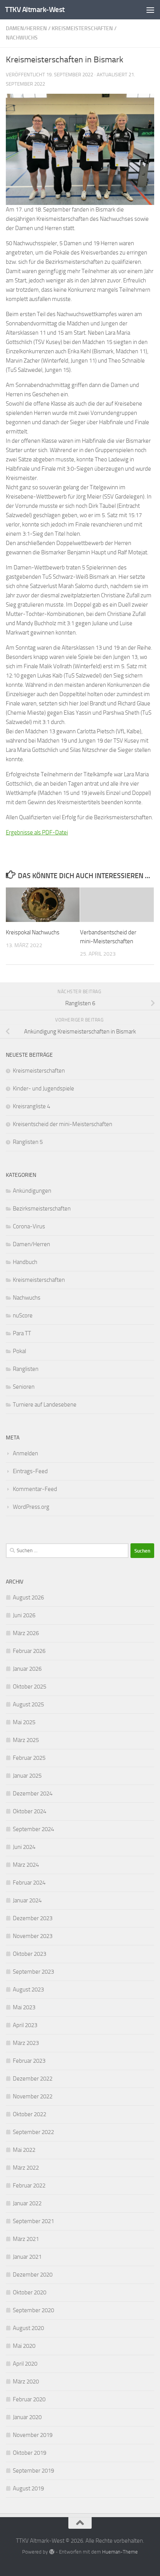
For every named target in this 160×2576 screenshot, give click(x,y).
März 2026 (26, 1633)
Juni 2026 (24, 1615)
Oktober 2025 (30, 1687)
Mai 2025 (24, 1722)
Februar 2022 (29, 2186)
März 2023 (26, 2043)
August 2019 (28, 2488)
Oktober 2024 (30, 1811)
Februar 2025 (29, 1758)
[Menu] (150, 10)
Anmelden (25, 1453)
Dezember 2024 (33, 1794)
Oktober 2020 (30, 2292)
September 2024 (33, 1829)
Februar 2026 (29, 1651)
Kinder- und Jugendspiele (43, 1089)
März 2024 (26, 1865)
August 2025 (28, 1704)
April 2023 (25, 2025)
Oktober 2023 (30, 1954)
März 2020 (26, 2382)
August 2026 (28, 1598)
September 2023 (33, 1972)
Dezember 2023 (33, 1918)
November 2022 (33, 2096)
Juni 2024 (24, 1847)
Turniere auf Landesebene (45, 1405)
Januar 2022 (27, 2203)
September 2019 (33, 2471)
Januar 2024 (27, 1900)
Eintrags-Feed (30, 1471)
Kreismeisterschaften (82, 28)
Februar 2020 (29, 2399)
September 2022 (33, 2132)
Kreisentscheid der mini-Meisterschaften (63, 1124)
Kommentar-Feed (35, 1489)
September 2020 (33, 2310)
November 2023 (33, 1936)
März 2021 (26, 2239)
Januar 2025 (27, 1776)
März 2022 (26, 2168)
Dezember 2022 (33, 2079)
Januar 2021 (27, 2257)
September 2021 (33, 2221)
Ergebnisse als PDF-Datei (37, 832)
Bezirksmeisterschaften (42, 1209)
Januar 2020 (27, 2417)
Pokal (19, 1351)
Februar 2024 (29, 1883)
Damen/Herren (26, 28)
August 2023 (28, 1990)
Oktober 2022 (30, 2114)
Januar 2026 (27, 1669)
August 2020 (28, 2328)
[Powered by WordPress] (51, 2552)
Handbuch (25, 1262)
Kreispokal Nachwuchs (33, 932)
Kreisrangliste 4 (31, 1106)
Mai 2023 (24, 2007)
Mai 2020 (24, 2346)
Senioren (24, 1387)
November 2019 (33, 2435)
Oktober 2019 (30, 2453)
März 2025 (26, 1740)
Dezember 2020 (33, 2275)
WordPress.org (31, 1507)
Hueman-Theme (120, 2552)
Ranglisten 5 (28, 1142)
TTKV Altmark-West (35, 9)
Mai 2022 (24, 2150)
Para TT (22, 1333)
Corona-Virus (29, 1226)
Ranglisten (26, 1369)
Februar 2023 (29, 2061)
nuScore (23, 1316)
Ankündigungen (32, 1191)
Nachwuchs (22, 38)
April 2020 (25, 2364)
